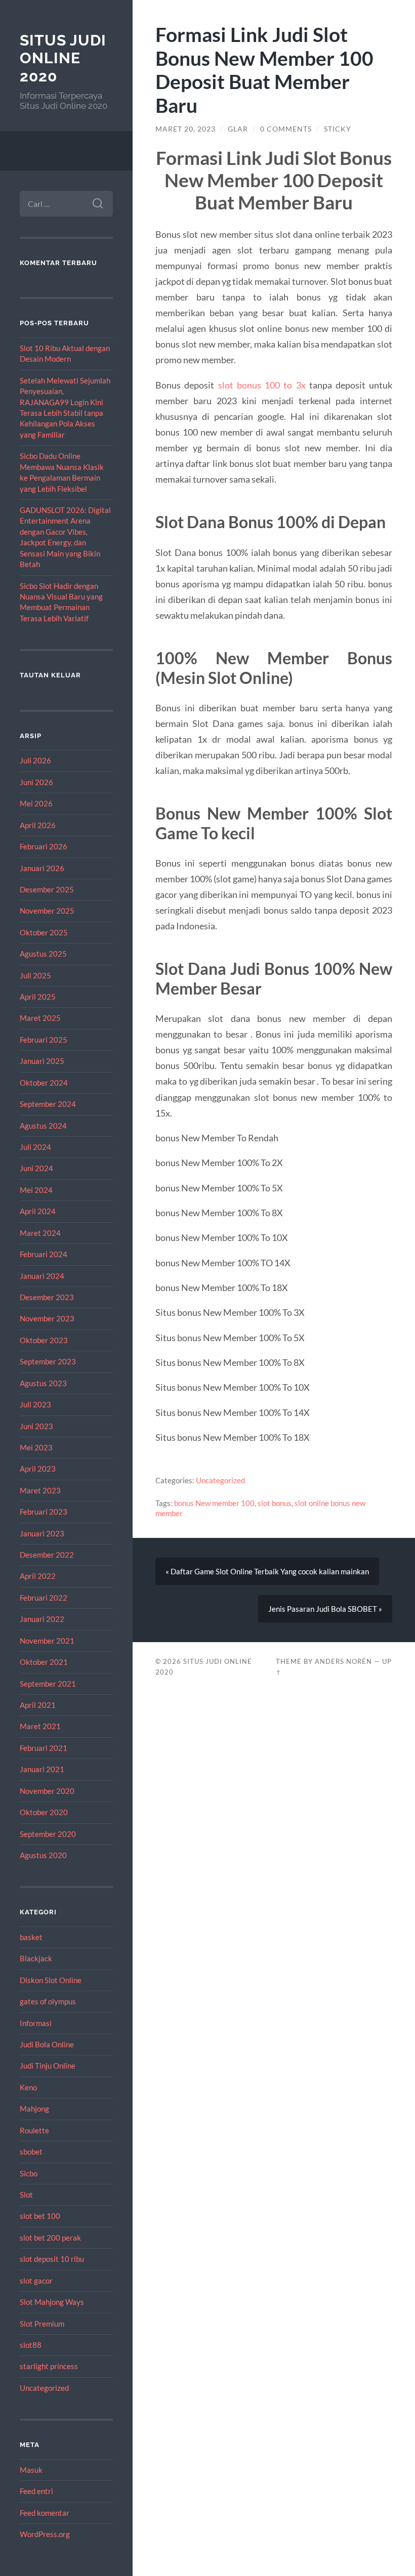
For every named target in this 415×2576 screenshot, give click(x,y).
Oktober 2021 (44, 1662)
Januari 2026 (42, 868)
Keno (28, 2087)
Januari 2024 (42, 1276)
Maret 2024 (40, 1233)
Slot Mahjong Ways (52, 2302)
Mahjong (34, 2109)
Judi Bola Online (47, 2044)
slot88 (31, 2345)
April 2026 (38, 825)
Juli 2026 (35, 760)
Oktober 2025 (44, 932)
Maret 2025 (40, 1018)
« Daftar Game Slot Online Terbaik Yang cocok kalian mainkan (267, 1571)
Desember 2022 (47, 1555)
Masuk (31, 2470)
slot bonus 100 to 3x (262, 385)
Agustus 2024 (43, 1126)
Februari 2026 (44, 846)
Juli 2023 (35, 1404)
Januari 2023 (42, 1533)
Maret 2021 (40, 1726)
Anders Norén (343, 1661)
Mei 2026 (36, 803)
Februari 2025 (44, 1040)
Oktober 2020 (44, 1812)
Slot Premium (42, 2324)
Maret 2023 (40, 1490)
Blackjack (36, 1958)
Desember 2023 (47, 1297)
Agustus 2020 (43, 1855)
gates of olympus (48, 2001)
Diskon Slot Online (51, 1980)
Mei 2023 (36, 1447)
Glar (238, 129)
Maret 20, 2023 (185, 129)
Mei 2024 (36, 1190)
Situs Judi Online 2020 (63, 58)
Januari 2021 (42, 1769)
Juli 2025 (35, 975)
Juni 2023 (36, 1426)
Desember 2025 (47, 889)
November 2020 (47, 1791)
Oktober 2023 (44, 1340)
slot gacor (36, 2281)
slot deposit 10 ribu (52, 2259)
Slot (26, 2195)
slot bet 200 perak (50, 2238)
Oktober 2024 (44, 1083)
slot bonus (275, 1503)
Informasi (36, 2023)
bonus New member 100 (214, 1503)
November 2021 (47, 1641)
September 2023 (48, 1361)
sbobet (31, 2152)
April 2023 (38, 1469)
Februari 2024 (44, 1254)
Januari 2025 (42, 1061)
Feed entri (36, 2491)
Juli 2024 (35, 1147)
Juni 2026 (36, 782)
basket (31, 1937)
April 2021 (38, 1705)
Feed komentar (45, 2513)
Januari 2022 (42, 1619)
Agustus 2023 (43, 1383)
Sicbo (29, 2173)
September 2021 (48, 1684)
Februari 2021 (44, 1748)
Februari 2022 (44, 1598)
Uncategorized (44, 2388)
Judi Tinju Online (48, 2066)
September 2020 (48, 1834)
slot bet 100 (40, 2216)
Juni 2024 (36, 1168)
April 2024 (38, 1211)
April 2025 (38, 997)
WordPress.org (45, 2534)
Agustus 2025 (43, 954)
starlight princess (49, 2366)
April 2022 (38, 1576)
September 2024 (48, 1104)
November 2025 (47, 911)
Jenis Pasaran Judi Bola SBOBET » (325, 1609)
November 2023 (47, 1318)
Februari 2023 (44, 1512)
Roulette (34, 2130)
